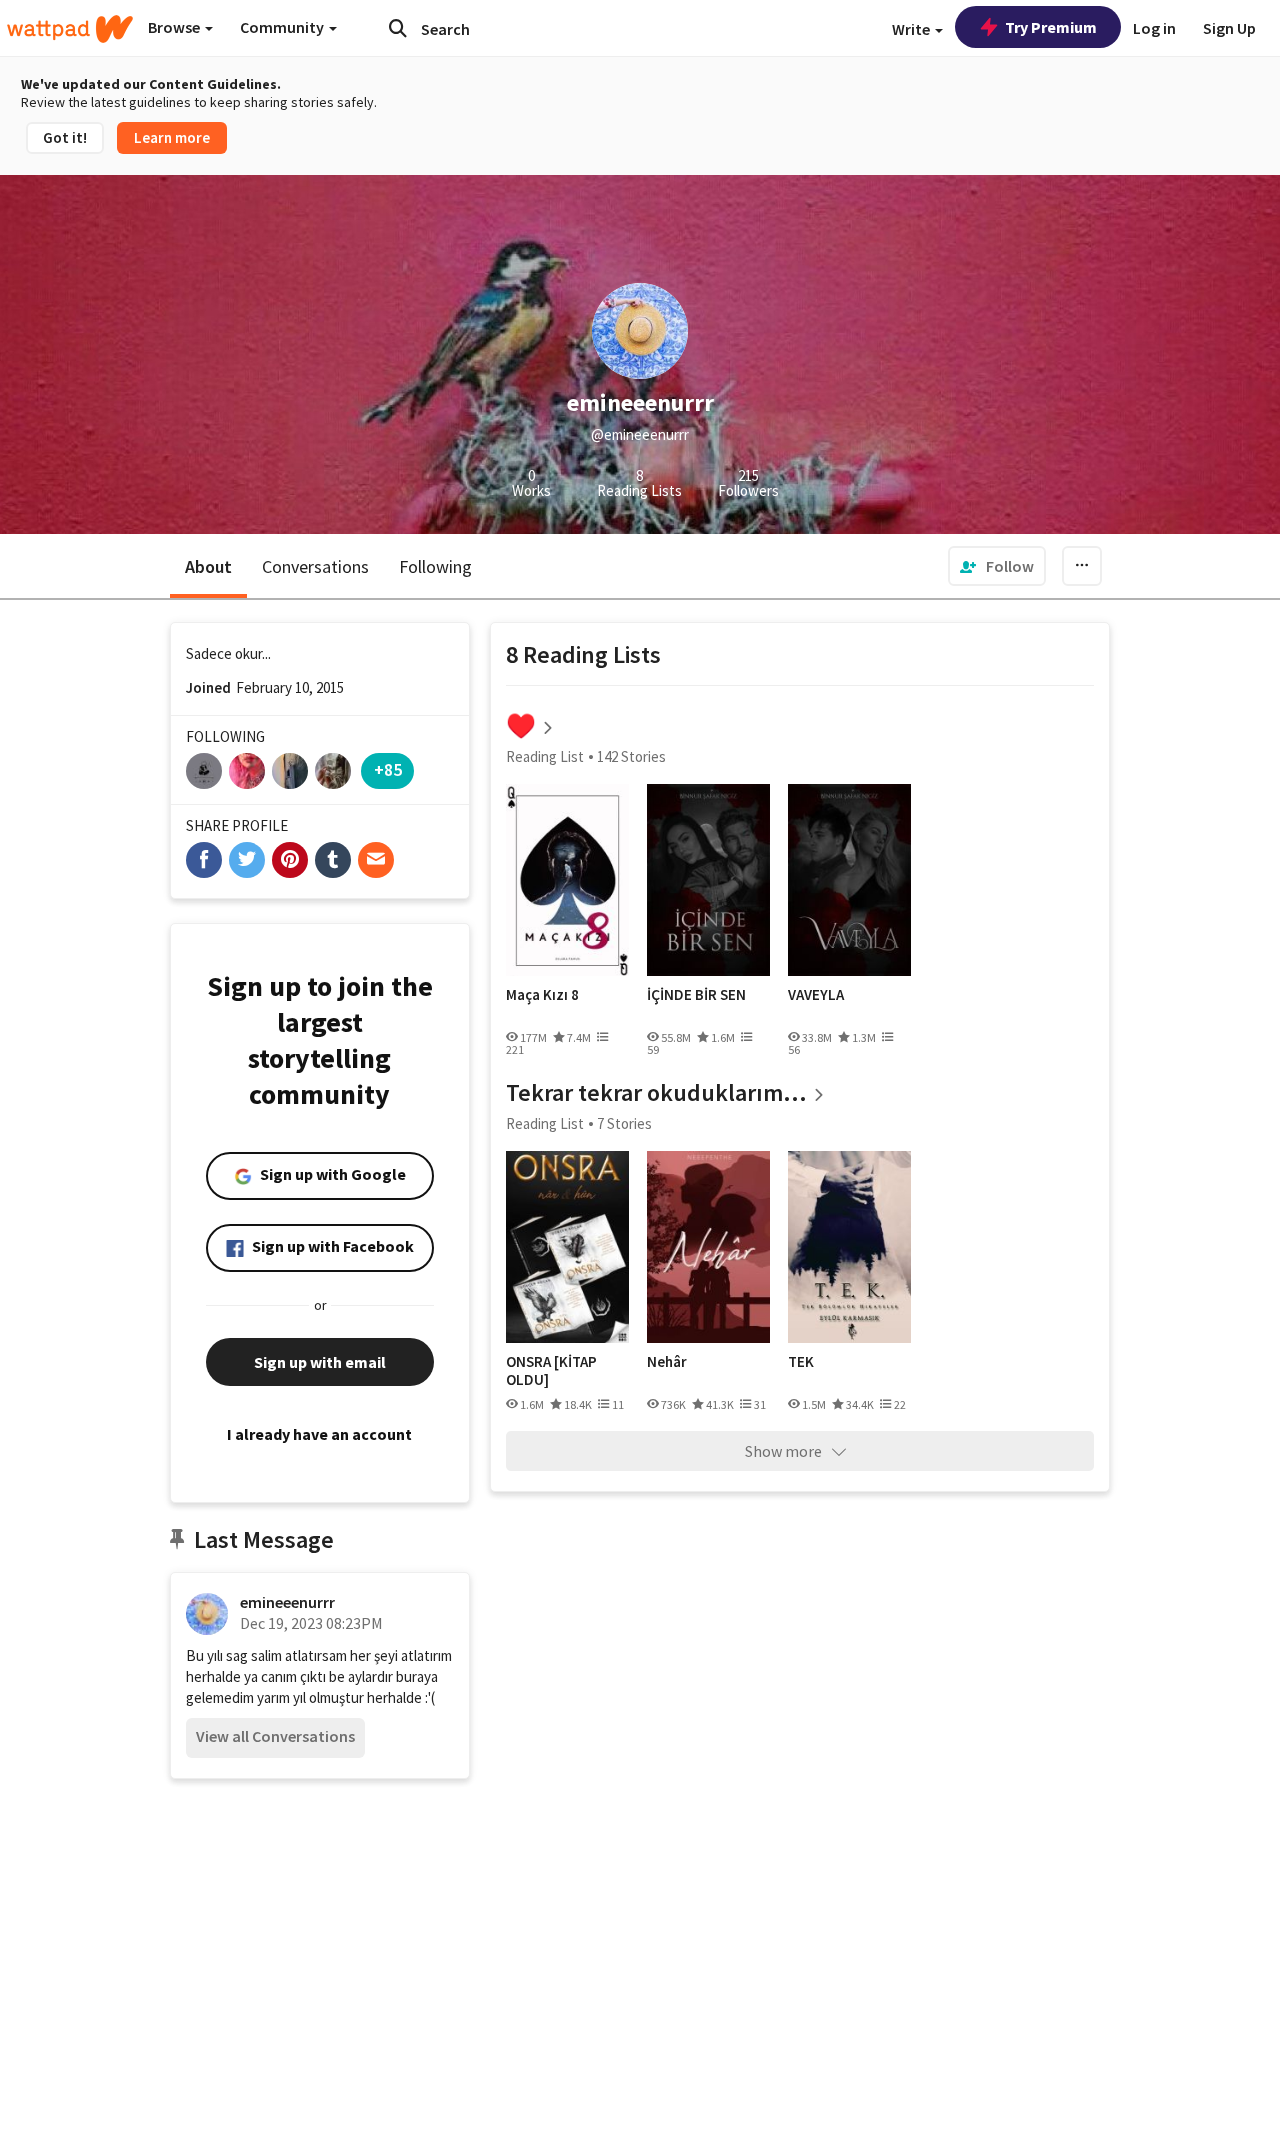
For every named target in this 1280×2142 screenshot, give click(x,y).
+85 (388, 769)
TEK (801, 1362)
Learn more (172, 137)
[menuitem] (997, 566)
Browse (175, 27)
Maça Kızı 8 (542, 995)
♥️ (521, 725)
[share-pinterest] (290, 860)
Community (283, 27)
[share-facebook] (204, 860)
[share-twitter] (247, 860)
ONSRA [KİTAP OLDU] (551, 1370)
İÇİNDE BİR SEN (696, 995)
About (208, 566)
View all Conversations (275, 1736)
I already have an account (319, 1434)
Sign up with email (320, 1362)
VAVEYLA (816, 995)
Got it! (65, 137)
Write (912, 29)
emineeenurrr (287, 1602)
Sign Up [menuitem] (1229, 28)
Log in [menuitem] (1154, 28)
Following (435, 566)
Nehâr (667, 1362)
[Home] (70, 29)
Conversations (315, 566)
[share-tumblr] (333, 860)
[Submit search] (398, 28)
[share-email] (376, 860)
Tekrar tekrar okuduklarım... (656, 1092)
